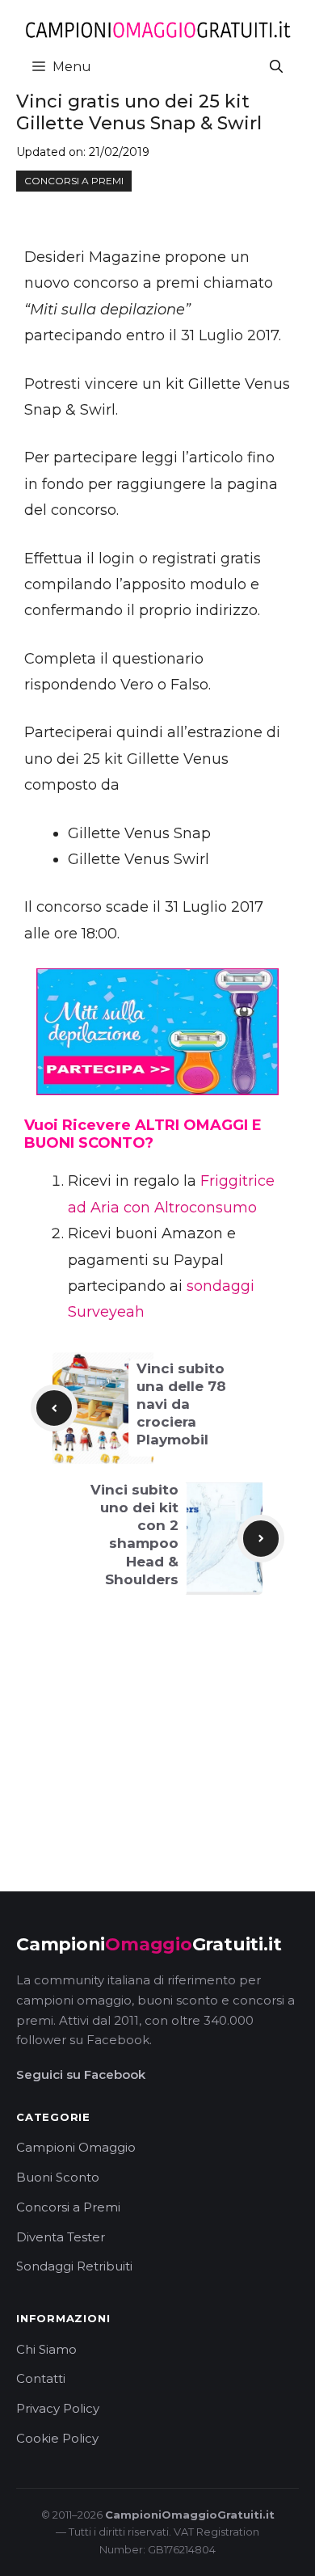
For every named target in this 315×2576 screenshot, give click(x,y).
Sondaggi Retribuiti (74, 2266)
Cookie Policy (57, 2438)
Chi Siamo (46, 2349)
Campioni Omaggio (76, 2147)
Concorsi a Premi (68, 2207)
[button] (276, 67)
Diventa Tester (61, 2237)
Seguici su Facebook (81, 2074)
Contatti (41, 2378)
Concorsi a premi (74, 181)
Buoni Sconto (58, 2177)
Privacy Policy (58, 2408)
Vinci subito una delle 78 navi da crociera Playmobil (181, 1404)
